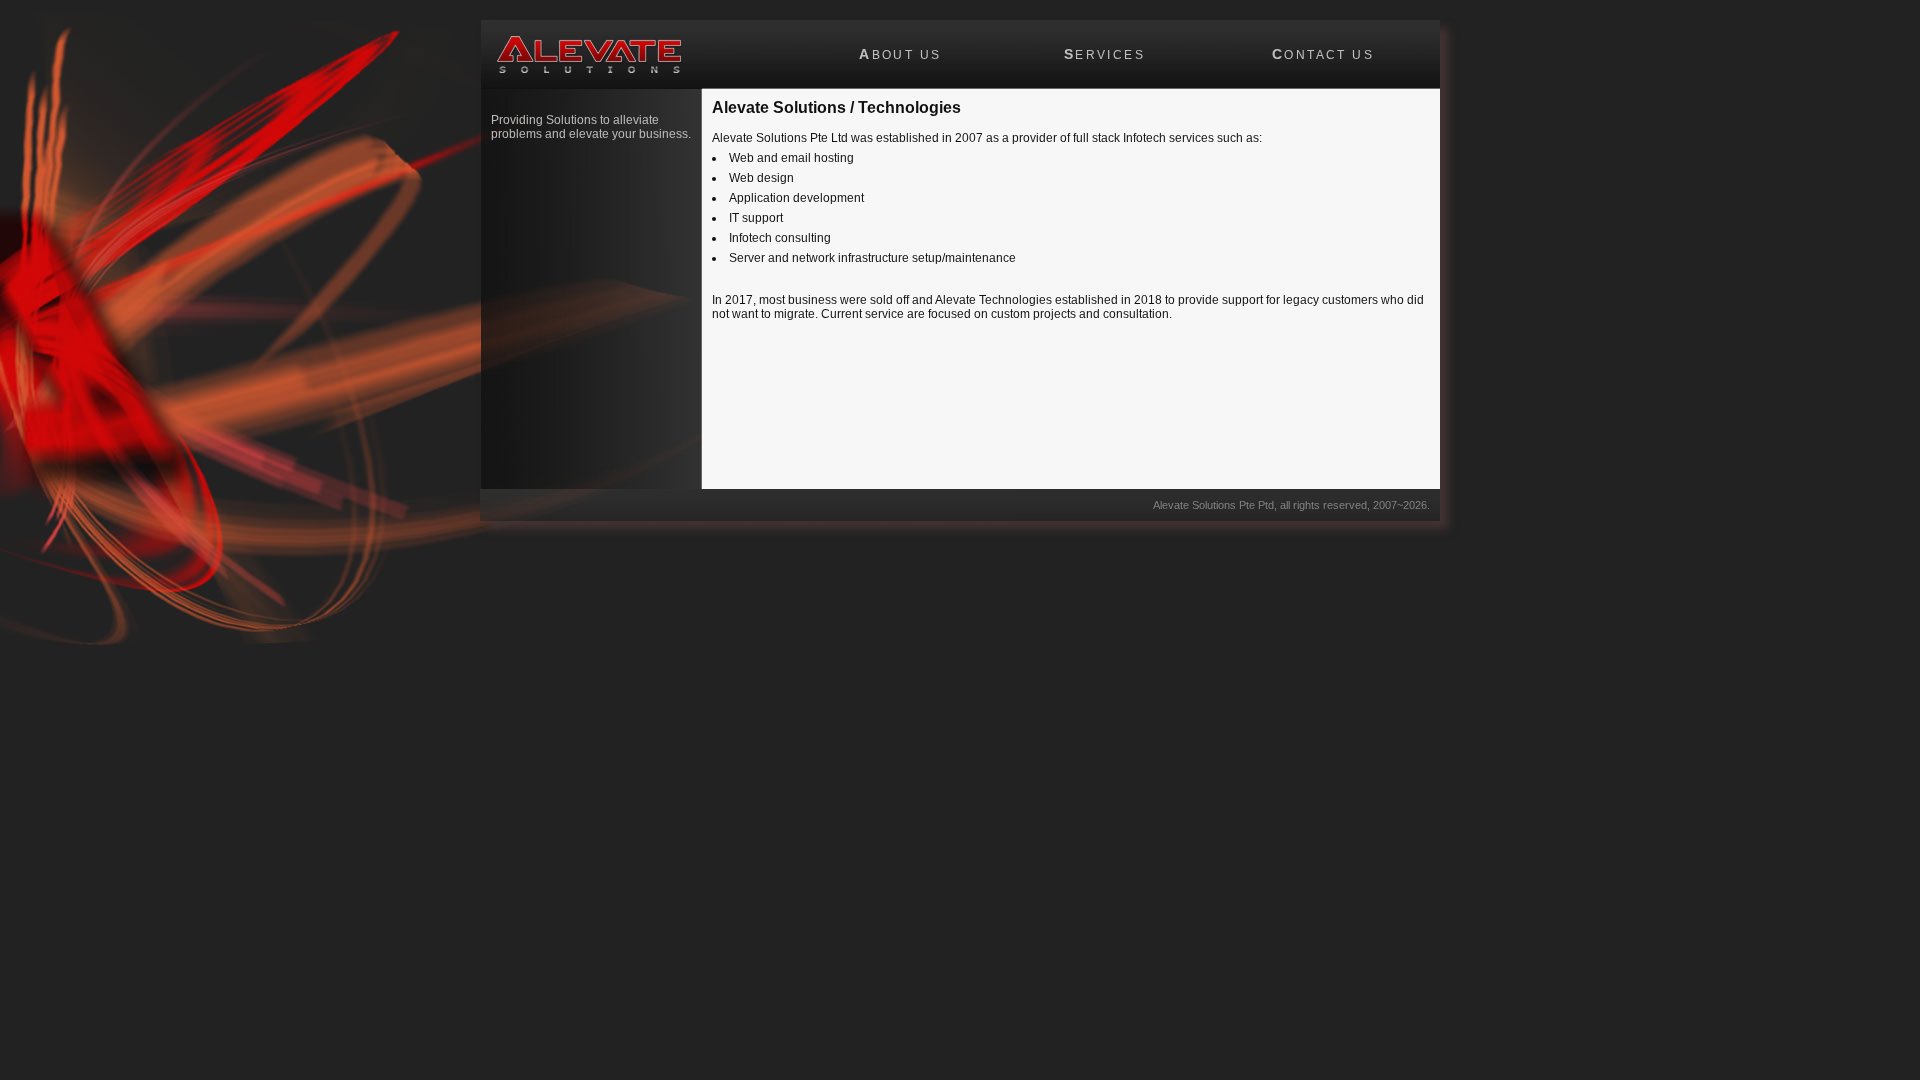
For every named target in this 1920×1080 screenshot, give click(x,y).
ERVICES (1104, 54)
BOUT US (900, 54)
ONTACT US (1323, 54)
